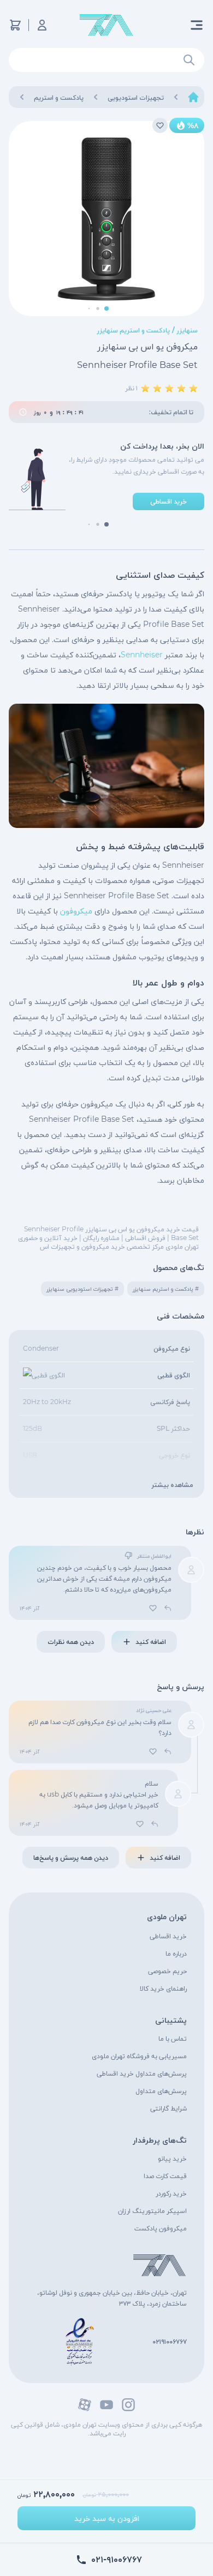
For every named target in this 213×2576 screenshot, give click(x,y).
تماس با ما (173, 2038)
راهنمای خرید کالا (163, 1988)
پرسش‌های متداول (161, 2091)
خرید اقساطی (168, 1936)
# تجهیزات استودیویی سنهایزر (82, 1289)
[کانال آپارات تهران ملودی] (85, 2405)
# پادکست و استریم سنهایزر (166, 1289)
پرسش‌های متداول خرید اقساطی (142, 2073)
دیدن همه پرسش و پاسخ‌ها (71, 1857)
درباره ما (176, 1953)
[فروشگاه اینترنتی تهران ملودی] (106, 25)
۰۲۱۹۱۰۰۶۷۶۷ (170, 2341)
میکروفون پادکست (161, 2228)
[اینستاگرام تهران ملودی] (128, 2405)
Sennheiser (142, 655)
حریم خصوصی (167, 1971)
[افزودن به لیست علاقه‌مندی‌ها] (160, 125)
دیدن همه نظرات (71, 1641)
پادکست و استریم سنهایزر (134, 330)
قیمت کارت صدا (165, 2176)
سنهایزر (187, 330)
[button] (106, 309)
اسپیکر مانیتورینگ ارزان (152, 2211)
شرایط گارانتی (168, 2108)
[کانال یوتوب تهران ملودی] (106, 2405)
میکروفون (76, 911)
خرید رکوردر (171, 2193)
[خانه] (193, 97)
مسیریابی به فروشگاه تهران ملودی (139, 2056)
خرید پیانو (172, 2158)
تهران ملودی (167, 1916)
